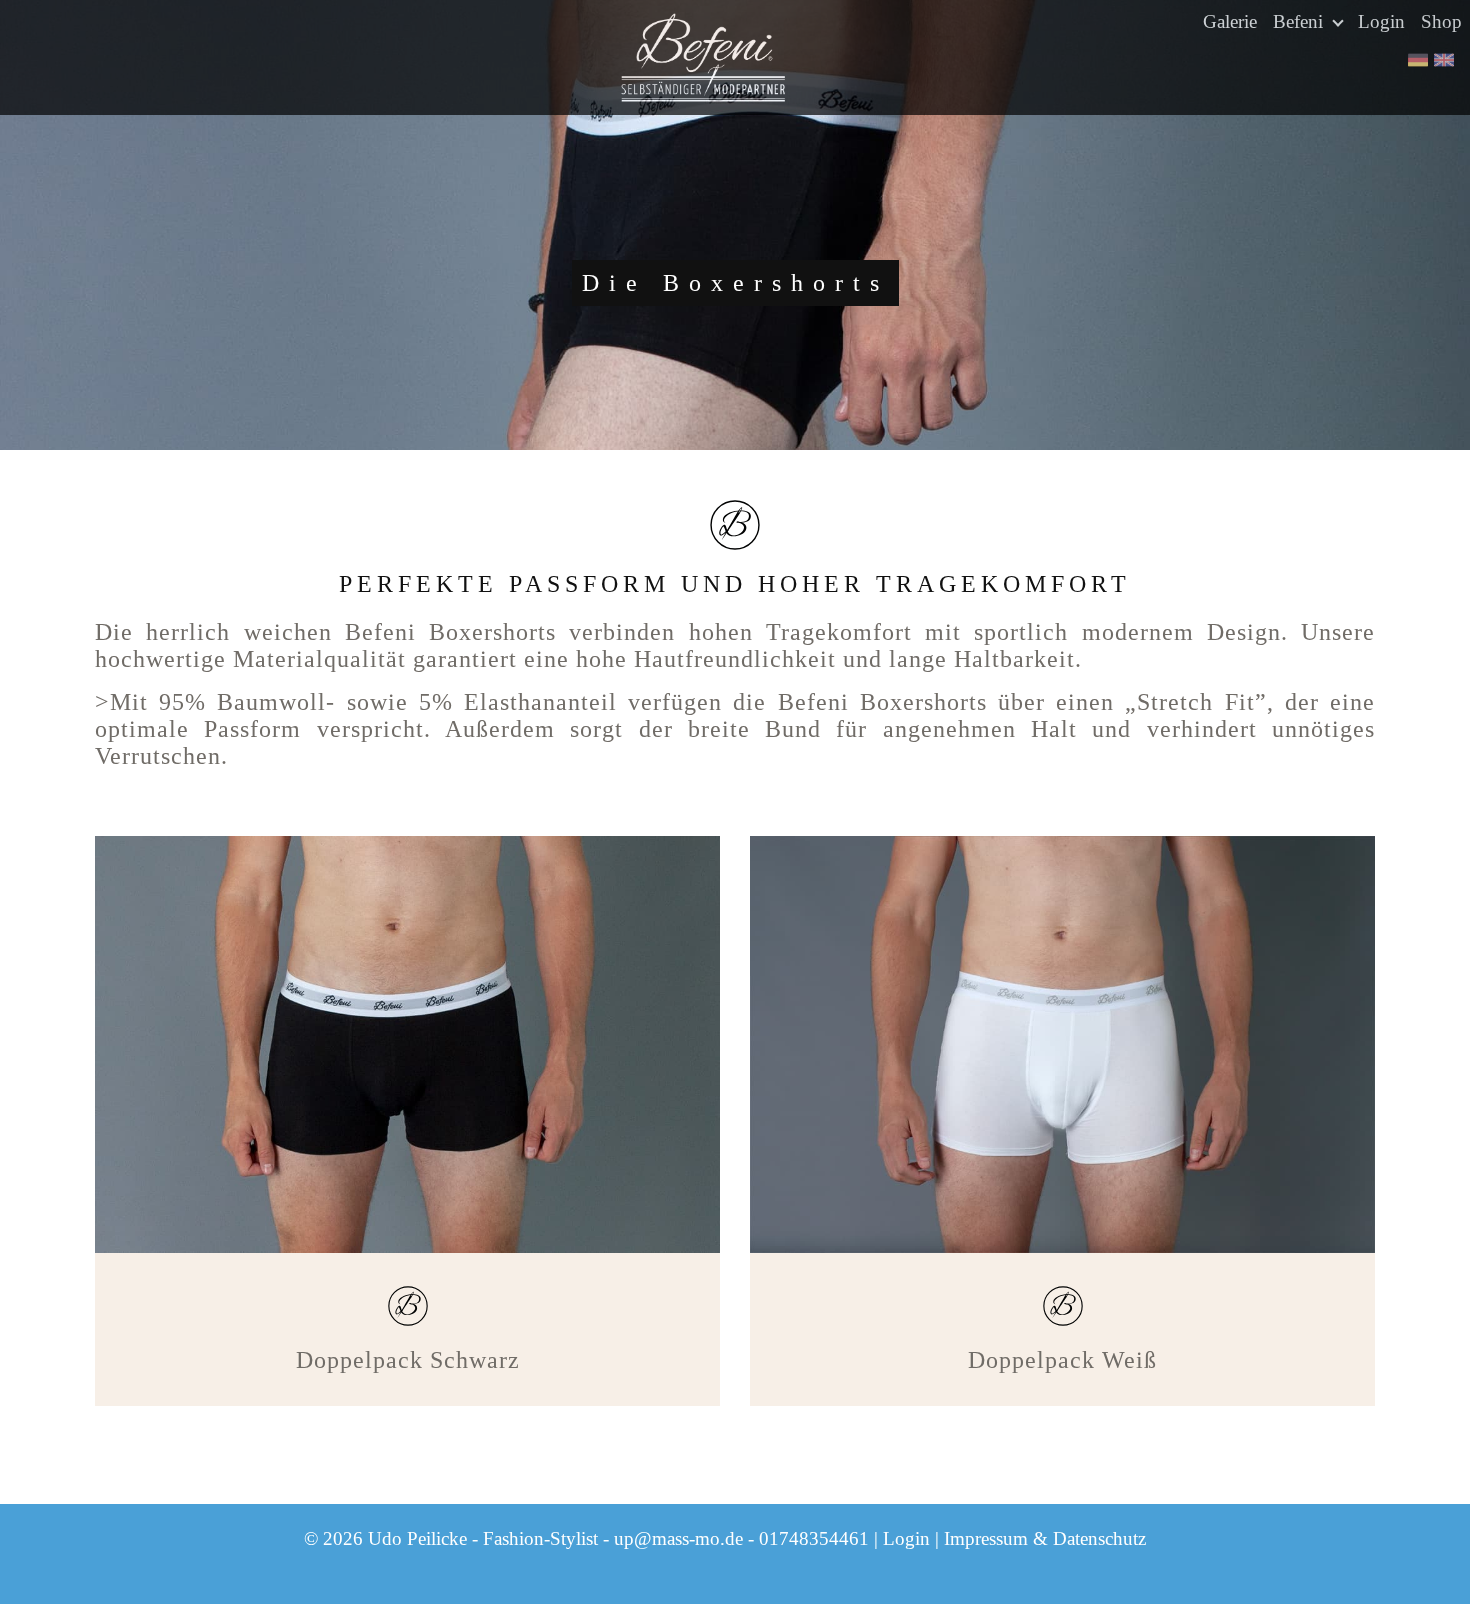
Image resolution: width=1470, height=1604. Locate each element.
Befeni (1300, 21)
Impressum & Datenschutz (1045, 1538)
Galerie (1230, 21)
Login (1381, 21)
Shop (1441, 21)
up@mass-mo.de (678, 1538)
